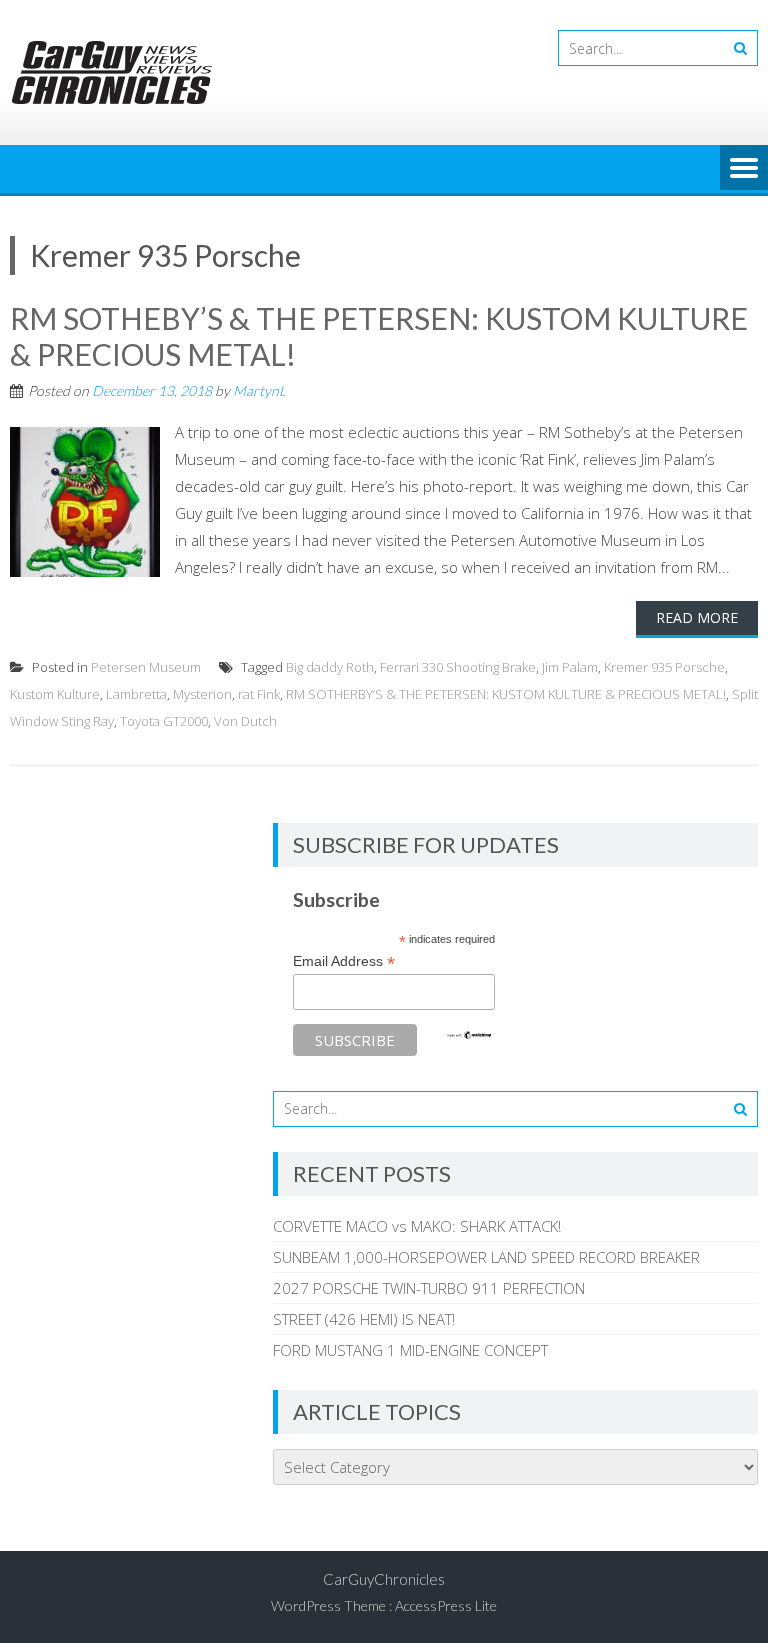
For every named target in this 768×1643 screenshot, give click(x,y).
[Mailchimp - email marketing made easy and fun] (469, 1035)
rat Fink (259, 694)
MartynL (259, 390)
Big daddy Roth (330, 667)
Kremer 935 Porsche (664, 667)
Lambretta (136, 694)
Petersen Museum (146, 667)
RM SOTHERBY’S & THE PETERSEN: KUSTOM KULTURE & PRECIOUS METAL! (506, 694)
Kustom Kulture (55, 694)
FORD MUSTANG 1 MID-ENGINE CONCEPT (410, 1350)
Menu (744, 169)
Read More (697, 617)
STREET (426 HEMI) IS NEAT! (364, 1319)
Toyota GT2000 (164, 721)
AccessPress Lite (446, 1605)
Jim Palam (570, 667)
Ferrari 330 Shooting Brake (458, 667)
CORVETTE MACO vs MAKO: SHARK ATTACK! (417, 1226)
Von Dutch (245, 721)
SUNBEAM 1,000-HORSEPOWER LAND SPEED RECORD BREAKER (486, 1257)
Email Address (344, 961)
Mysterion (202, 694)
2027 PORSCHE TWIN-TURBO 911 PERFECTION (429, 1288)
